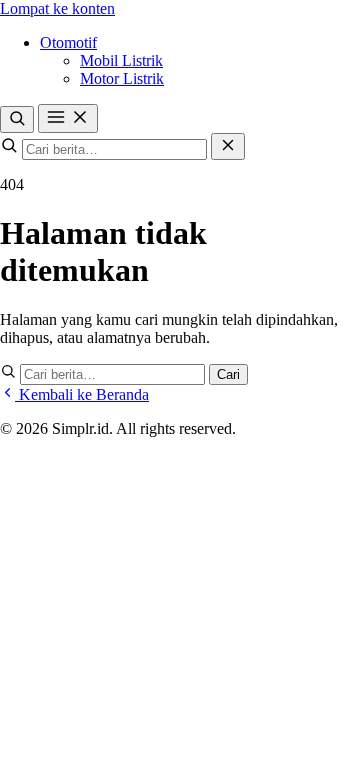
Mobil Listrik (121, 60)
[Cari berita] (17, 119)
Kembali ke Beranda (82, 394)
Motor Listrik (122, 78)
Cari (228, 374)
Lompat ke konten (57, 8)
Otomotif (68, 42)
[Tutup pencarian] (228, 146)
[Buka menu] (68, 118)
